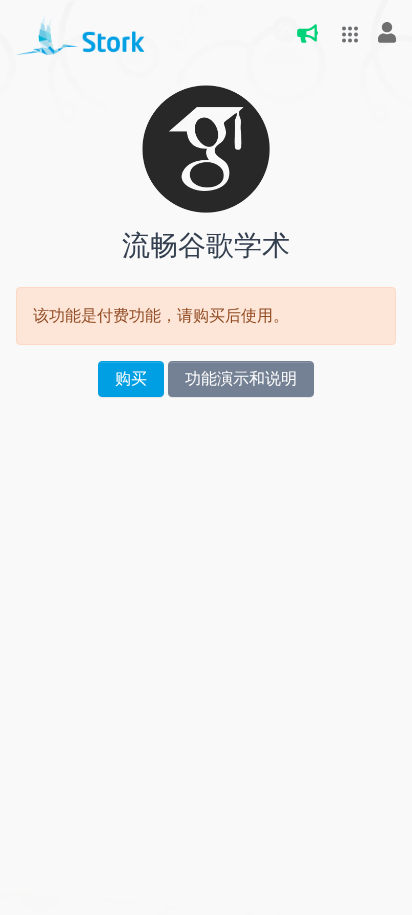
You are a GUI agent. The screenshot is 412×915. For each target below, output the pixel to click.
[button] (344, 34)
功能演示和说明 (241, 378)
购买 (131, 378)
